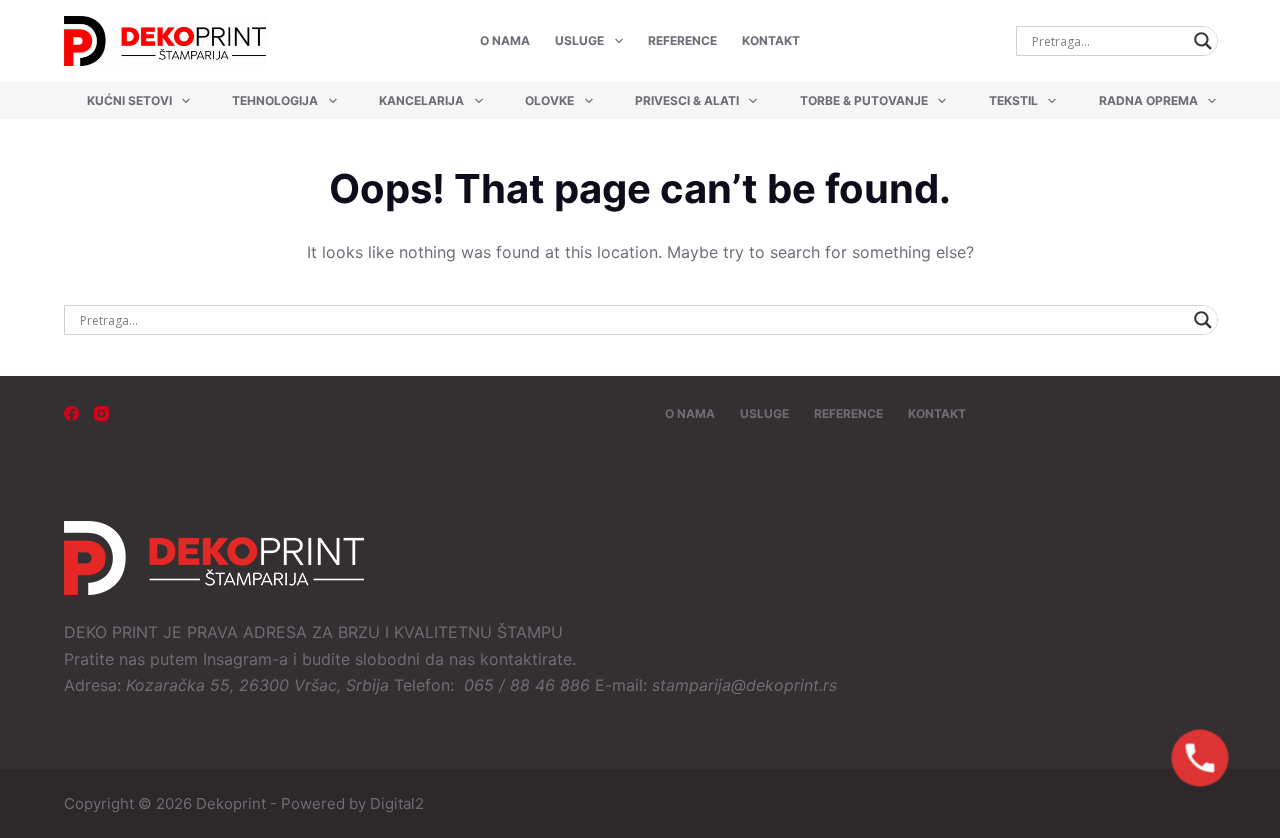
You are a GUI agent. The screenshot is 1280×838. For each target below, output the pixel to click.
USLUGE (579, 40)
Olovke (549, 100)
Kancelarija (421, 100)
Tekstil (1013, 100)
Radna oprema (1148, 100)
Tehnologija (275, 100)
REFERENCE (682, 40)
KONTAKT (771, 40)
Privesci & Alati (687, 100)
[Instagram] (101, 413)
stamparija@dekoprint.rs (744, 685)
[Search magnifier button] (1203, 41)
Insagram (237, 659)
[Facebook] (71, 413)
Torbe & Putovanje (864, 100)
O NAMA (505, 40)
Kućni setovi (129, 100)
